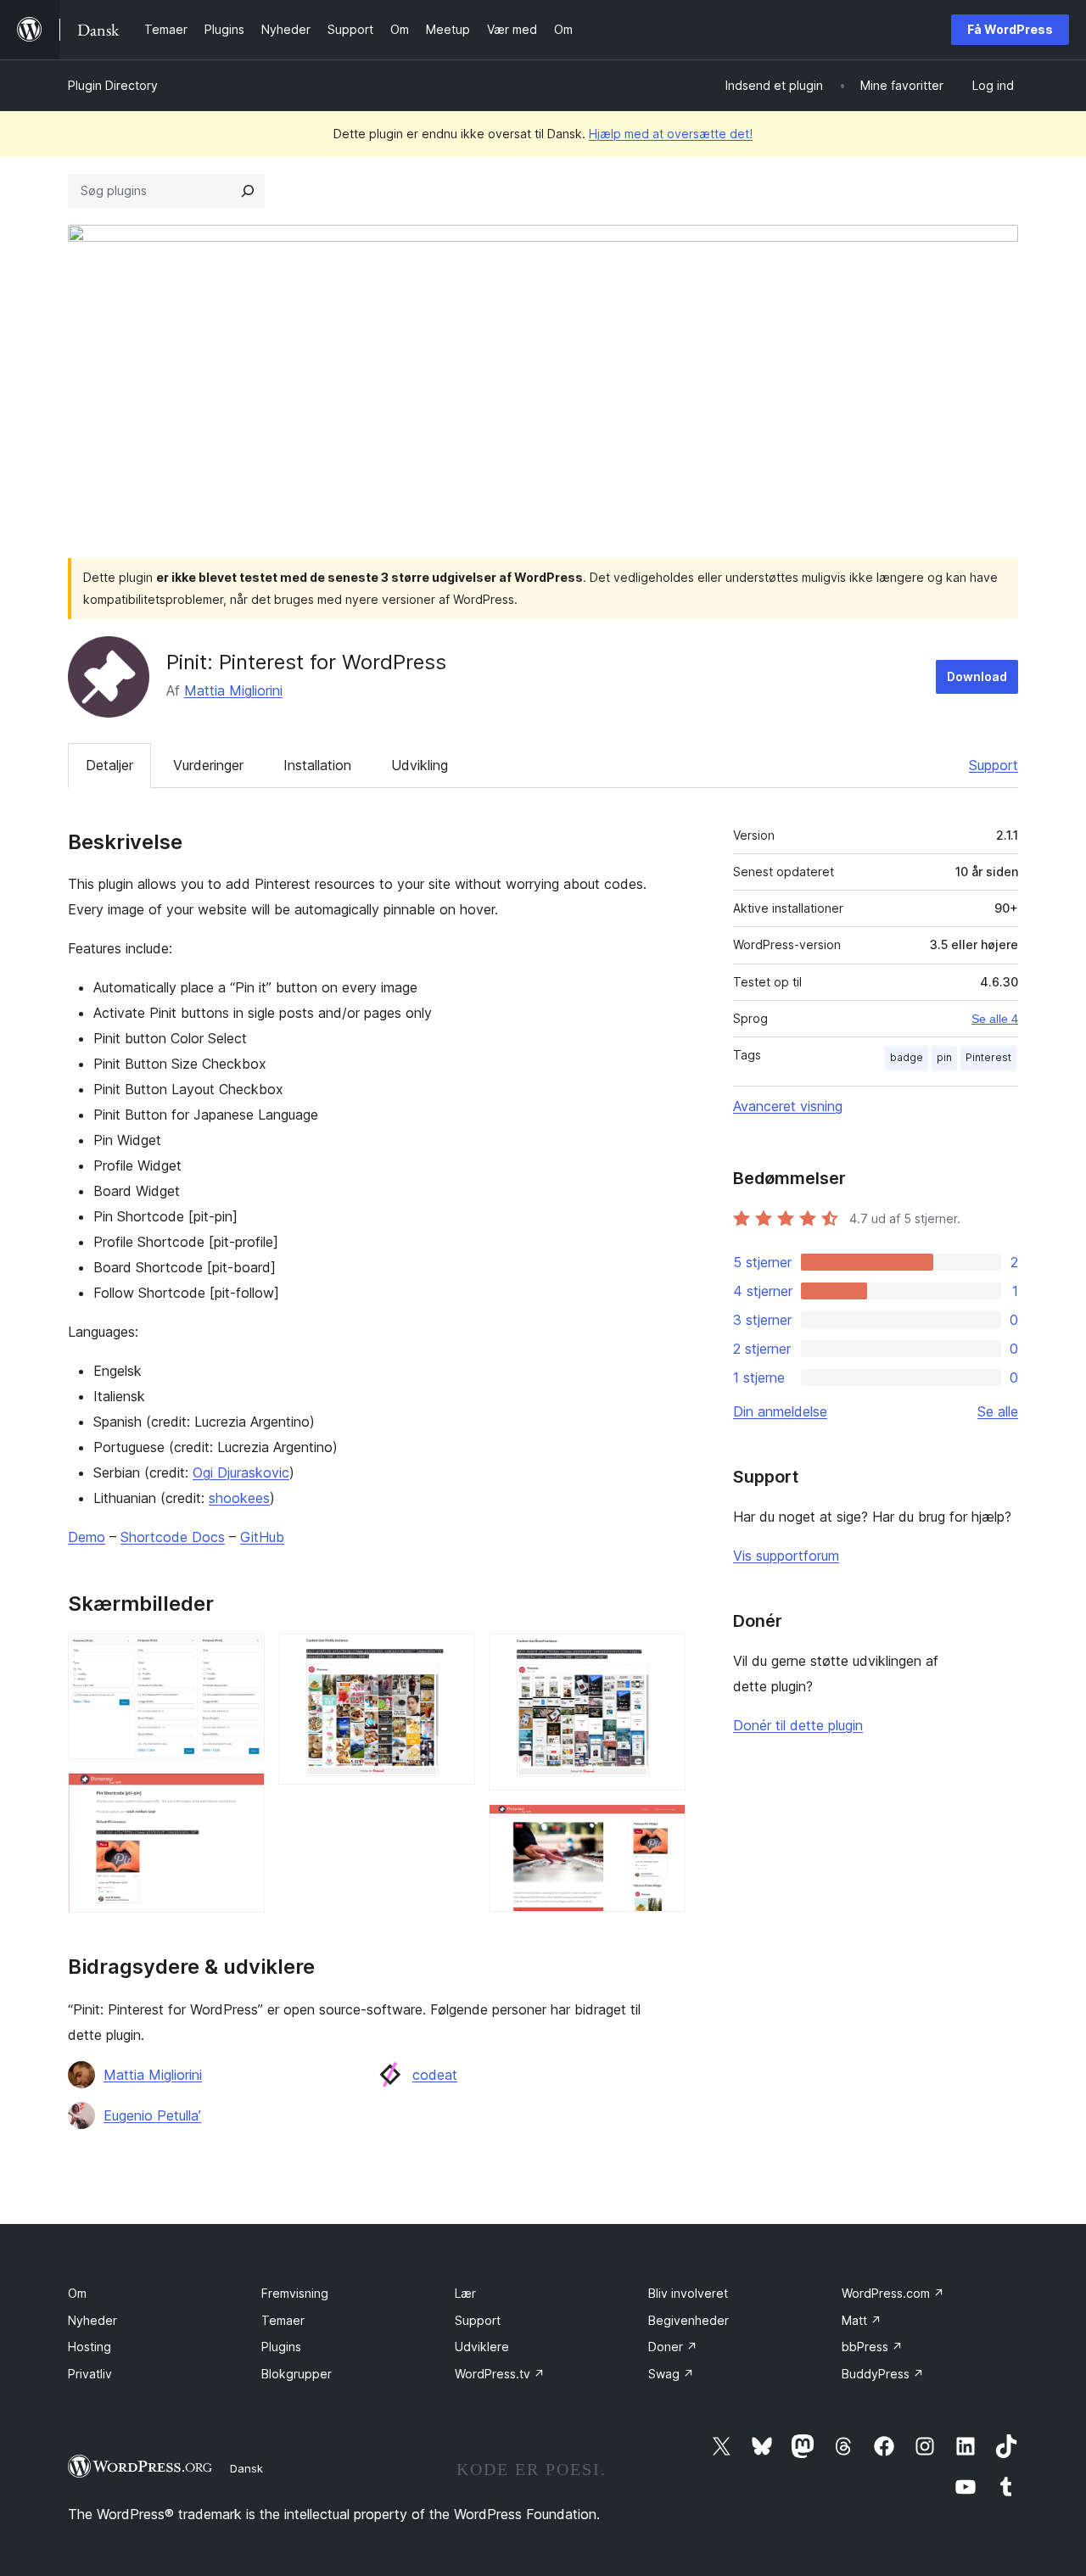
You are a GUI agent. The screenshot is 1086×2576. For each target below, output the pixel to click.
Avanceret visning (788, 1106)
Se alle (998, 1411)
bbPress (872, 2347)
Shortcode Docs (173, 1537)
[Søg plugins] (248, 191)
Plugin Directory (113, 85)
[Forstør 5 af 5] (663, 1827)
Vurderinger (208, 765)
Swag (671, 2374)
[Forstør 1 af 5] (242, 1657)
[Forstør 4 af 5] (663, 1657)
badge (907, 1057)
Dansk (246, 2468)
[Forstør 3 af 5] (452, 1657)
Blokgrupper (297, 2374)
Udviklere (482, 2347)
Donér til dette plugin (798, 1725)
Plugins (281, 2347)
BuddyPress (883, 2374)
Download (977, 676)
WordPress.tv (500, 2374)
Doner (673, 2347)
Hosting (90, 2347)
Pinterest (988, 1057)
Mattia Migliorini (233, 690)
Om (77, 2293)
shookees (239, 1498)
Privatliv (90, 2374)
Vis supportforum (786, 1556)
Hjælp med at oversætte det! (671, 134)
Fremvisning (295, 2293)
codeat (435, 2075)
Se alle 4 (995, 1019)
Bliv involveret (688, 2293)
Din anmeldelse (780, 1411)
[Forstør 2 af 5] (242, 1796)
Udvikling (420, 765)
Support (994, 765)
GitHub (262, 1537)
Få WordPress (1010, 29)
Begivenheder (689, 2320)
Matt (862, 2320)
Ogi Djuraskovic (241, 1472)
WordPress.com (893, 2293)
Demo (87, 1537)
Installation (317, 765)
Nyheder (92, 2320)
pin (944, 1057)
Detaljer (109, 765)
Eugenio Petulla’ (152, 2115)
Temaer (283, 2320)
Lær (465, 2293)
